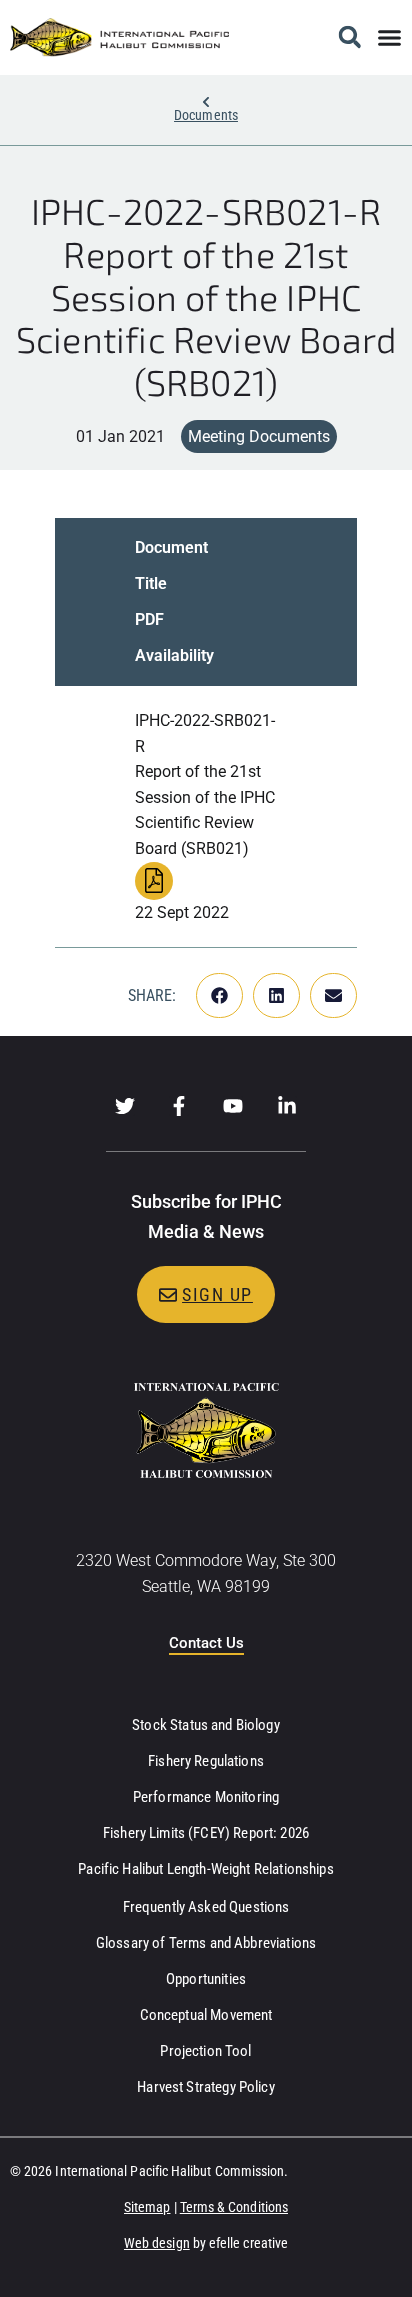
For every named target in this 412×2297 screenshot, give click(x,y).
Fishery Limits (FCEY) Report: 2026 (206, 1833)
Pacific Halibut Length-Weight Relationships (205, 1869)
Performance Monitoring (206, 1797)
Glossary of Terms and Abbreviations (206, 1943)
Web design (157, 2243)
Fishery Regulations (206, 1761)
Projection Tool (205, 2051)
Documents (206, 115)
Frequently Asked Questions (206, 1907)
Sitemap (147, 2207)
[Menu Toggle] (389, 37)
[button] (349, 37)
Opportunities (206, 1979)
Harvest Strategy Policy (205, 2087)
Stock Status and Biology (206, 1725)
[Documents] (206, 102)
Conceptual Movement (206, 2015)
